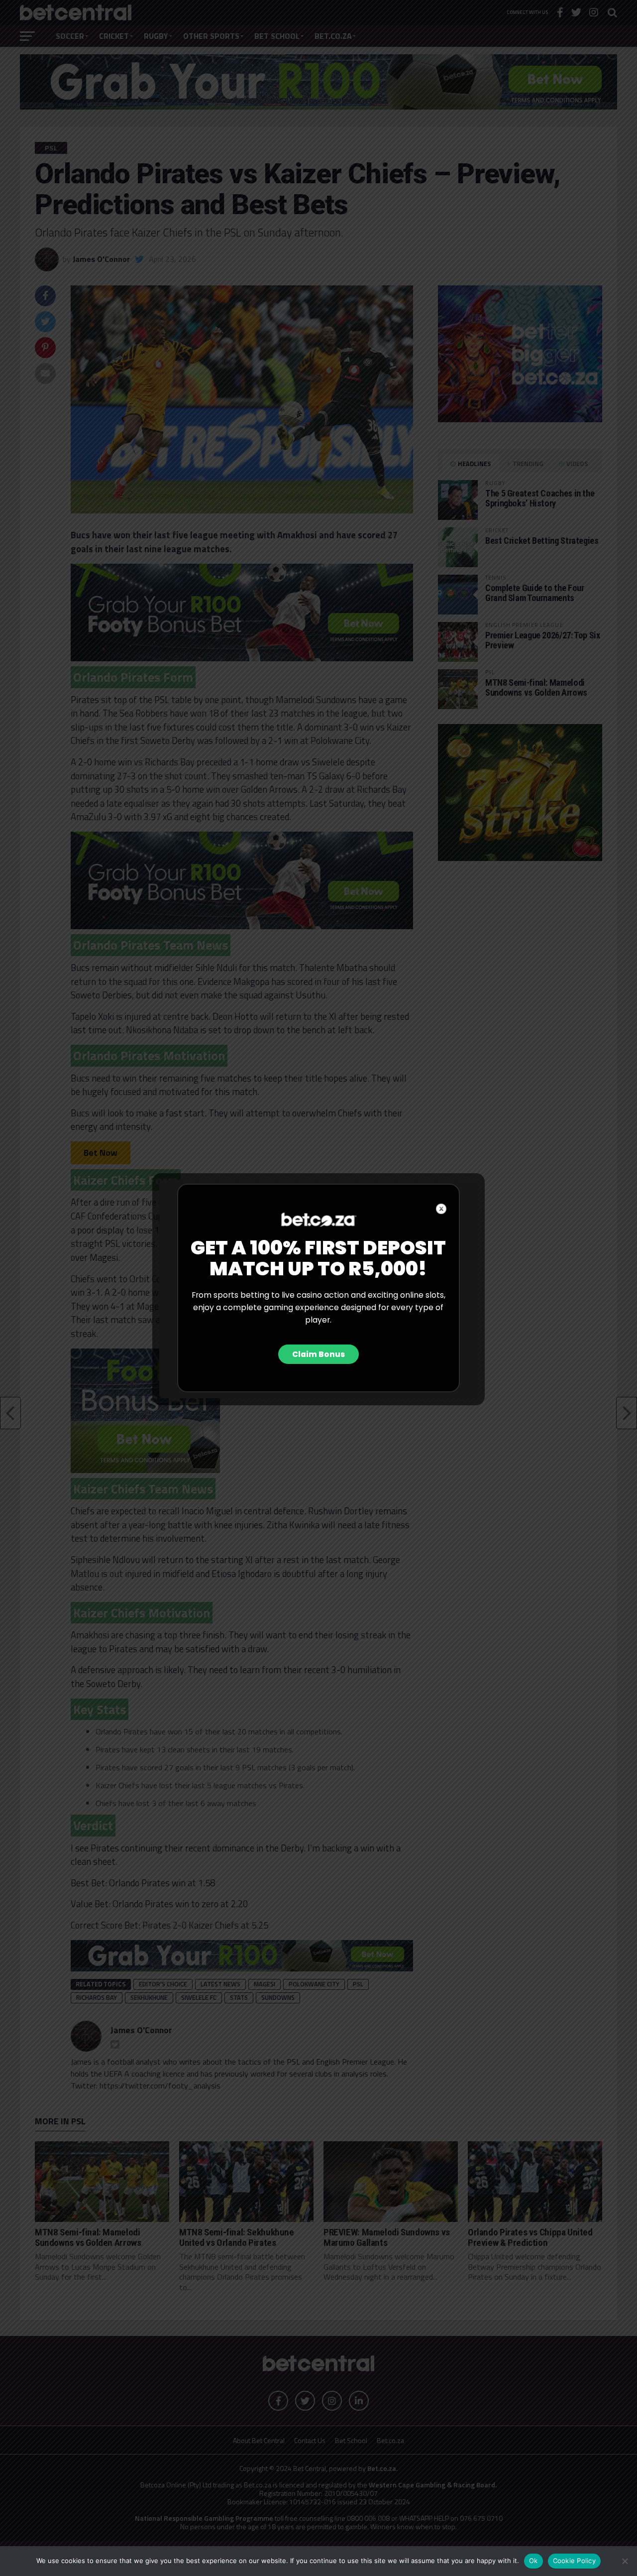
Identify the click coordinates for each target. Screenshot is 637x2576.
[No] (625, 2561)
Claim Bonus (318, 1354)
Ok (533, 2561)
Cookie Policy (574, 2561)
